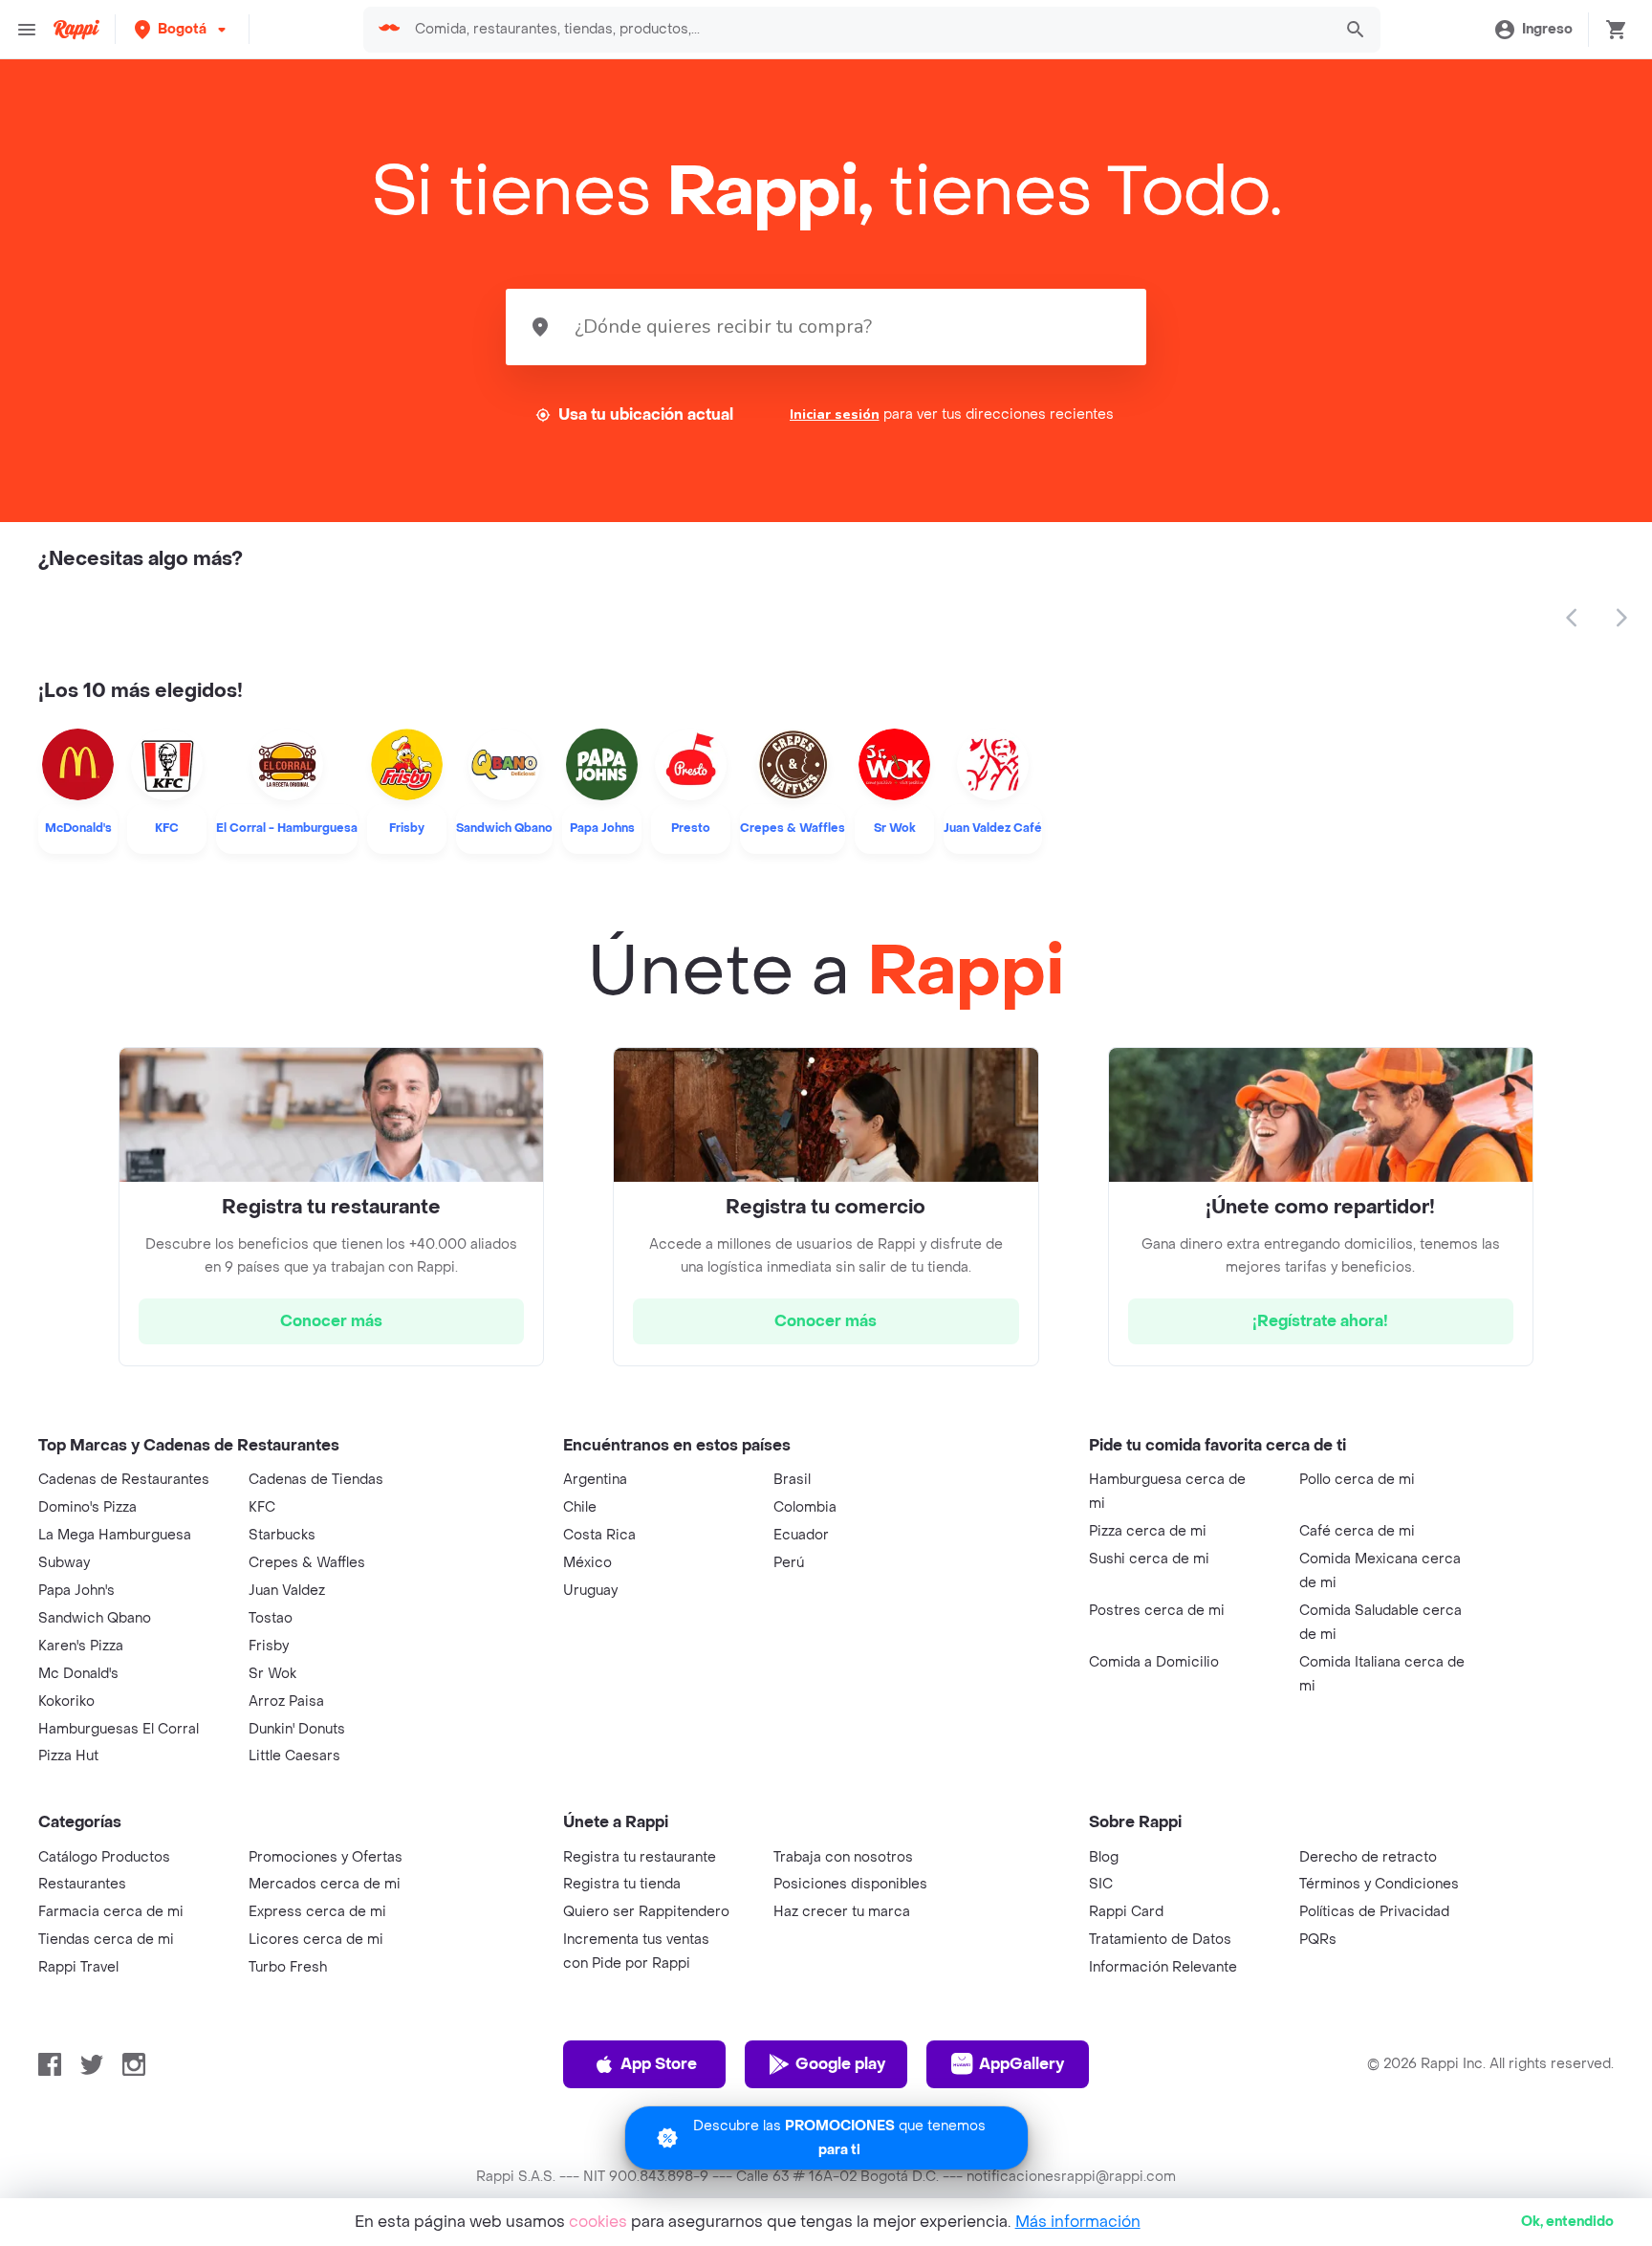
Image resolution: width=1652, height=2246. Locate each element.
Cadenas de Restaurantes (124, 1480)
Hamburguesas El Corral (119, 1729)
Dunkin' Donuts (297, 1729)
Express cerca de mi (317, 1912)
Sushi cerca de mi (1149, 1559)
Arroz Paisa (286, 1701)
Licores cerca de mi (316, 1940)
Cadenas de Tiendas (316, 1480)
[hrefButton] (331, 1321)
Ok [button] (1567, 2222)
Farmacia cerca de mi (111, 1912)
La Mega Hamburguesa (115, 1535)
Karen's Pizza (81, 1646)
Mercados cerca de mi (325, 1884)
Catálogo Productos (104, 1857)
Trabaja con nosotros (843, 1857)
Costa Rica (599, 1535)
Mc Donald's (78, 1674)
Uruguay (590, 1591)
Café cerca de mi (1357, 1531)
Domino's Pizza (87, 1507)
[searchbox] (867, 30)
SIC (1101, 1884)
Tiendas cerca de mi (106, 1940)
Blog (1104, 1857)
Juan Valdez (287, 1591)
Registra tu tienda (622, 1884)
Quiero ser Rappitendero (646, 1912)
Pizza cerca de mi (1148, 1531)
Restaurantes (82, 1884)
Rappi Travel (78, 1967)
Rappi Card (1126, 1912)
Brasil (792, 1480)
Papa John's (76, 1591)
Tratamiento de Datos (1160, 1940)
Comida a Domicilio (1154, 1662)
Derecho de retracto (1368, 1857)
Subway (64, 1563)
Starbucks (282, 1535)
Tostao (271, 1618)
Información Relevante (1163, 1967)
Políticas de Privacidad (1374, 1912)
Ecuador (801, 1535)
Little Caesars (294, 1756)
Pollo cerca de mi (1357, 1480)
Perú (789, 1563)
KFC (262, 1507)
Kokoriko (66, 1701)
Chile (580, 1507)
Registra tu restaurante (640, 1857)
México (587, 1563)
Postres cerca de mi (1157, 1611)
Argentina (595, 1480)
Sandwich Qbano (95, 1618)
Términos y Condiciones (1379, 1884)
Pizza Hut (68, 1756)
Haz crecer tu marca (842, 1912)
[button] (182, 29)
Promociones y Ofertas (326, 1857)
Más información (1078, 2222)
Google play (840, 2064)
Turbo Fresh (288, 1967)
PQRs (1318, 1940)
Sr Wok (272, 1674)
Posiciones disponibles (850, 1884)
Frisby (269, 1646)
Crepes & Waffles (307, 1563)
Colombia (805, 1507)
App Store (659, 2064)
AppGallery (1022, 2064)
